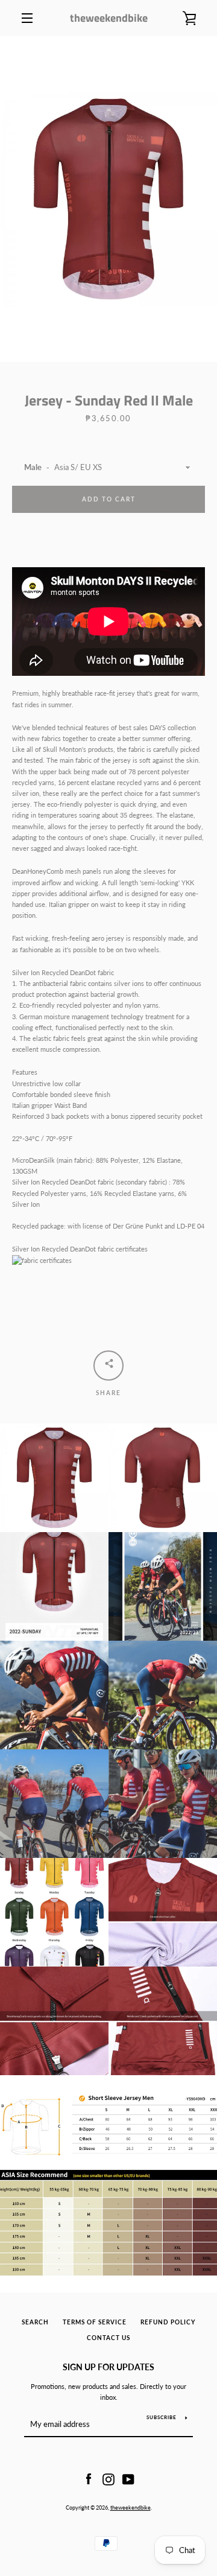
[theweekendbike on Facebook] (89, 2479)
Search (35, 2322)
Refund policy (168, 2322)
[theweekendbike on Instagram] (108, 2479)
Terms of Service (95, 2322)
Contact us (108, 2338)
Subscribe (162, 2417)
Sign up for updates (108, 2367)
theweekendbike (109, 18)
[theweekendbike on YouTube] (128, 2479)
